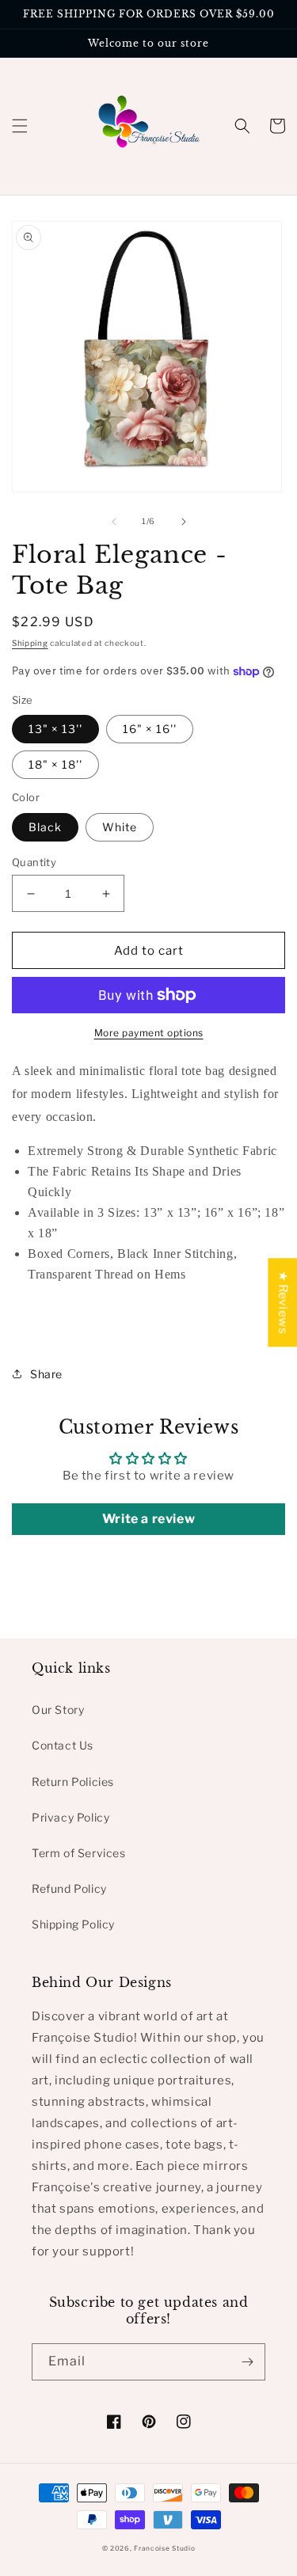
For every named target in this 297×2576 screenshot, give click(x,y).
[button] (20, 126)
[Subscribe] (247, 2362)
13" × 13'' (55, 729)
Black (45, 827)
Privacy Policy (70, 1817)
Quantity (34, 862)
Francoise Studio (164, 2548)
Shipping (30, 643)
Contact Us (63, 1745)
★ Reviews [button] (283, 1302)
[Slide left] (114, 522)
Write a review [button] (148, 1519)
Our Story (58, 1710)
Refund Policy (69, 1888)
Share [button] (46, 1374)
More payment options (149, 1033)
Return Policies (73, 1782)
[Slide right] (184, 522)
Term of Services (79, 1853)
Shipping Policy (73, 1924)
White (120, 827)
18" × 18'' (55, 764)
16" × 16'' (150, 729)
